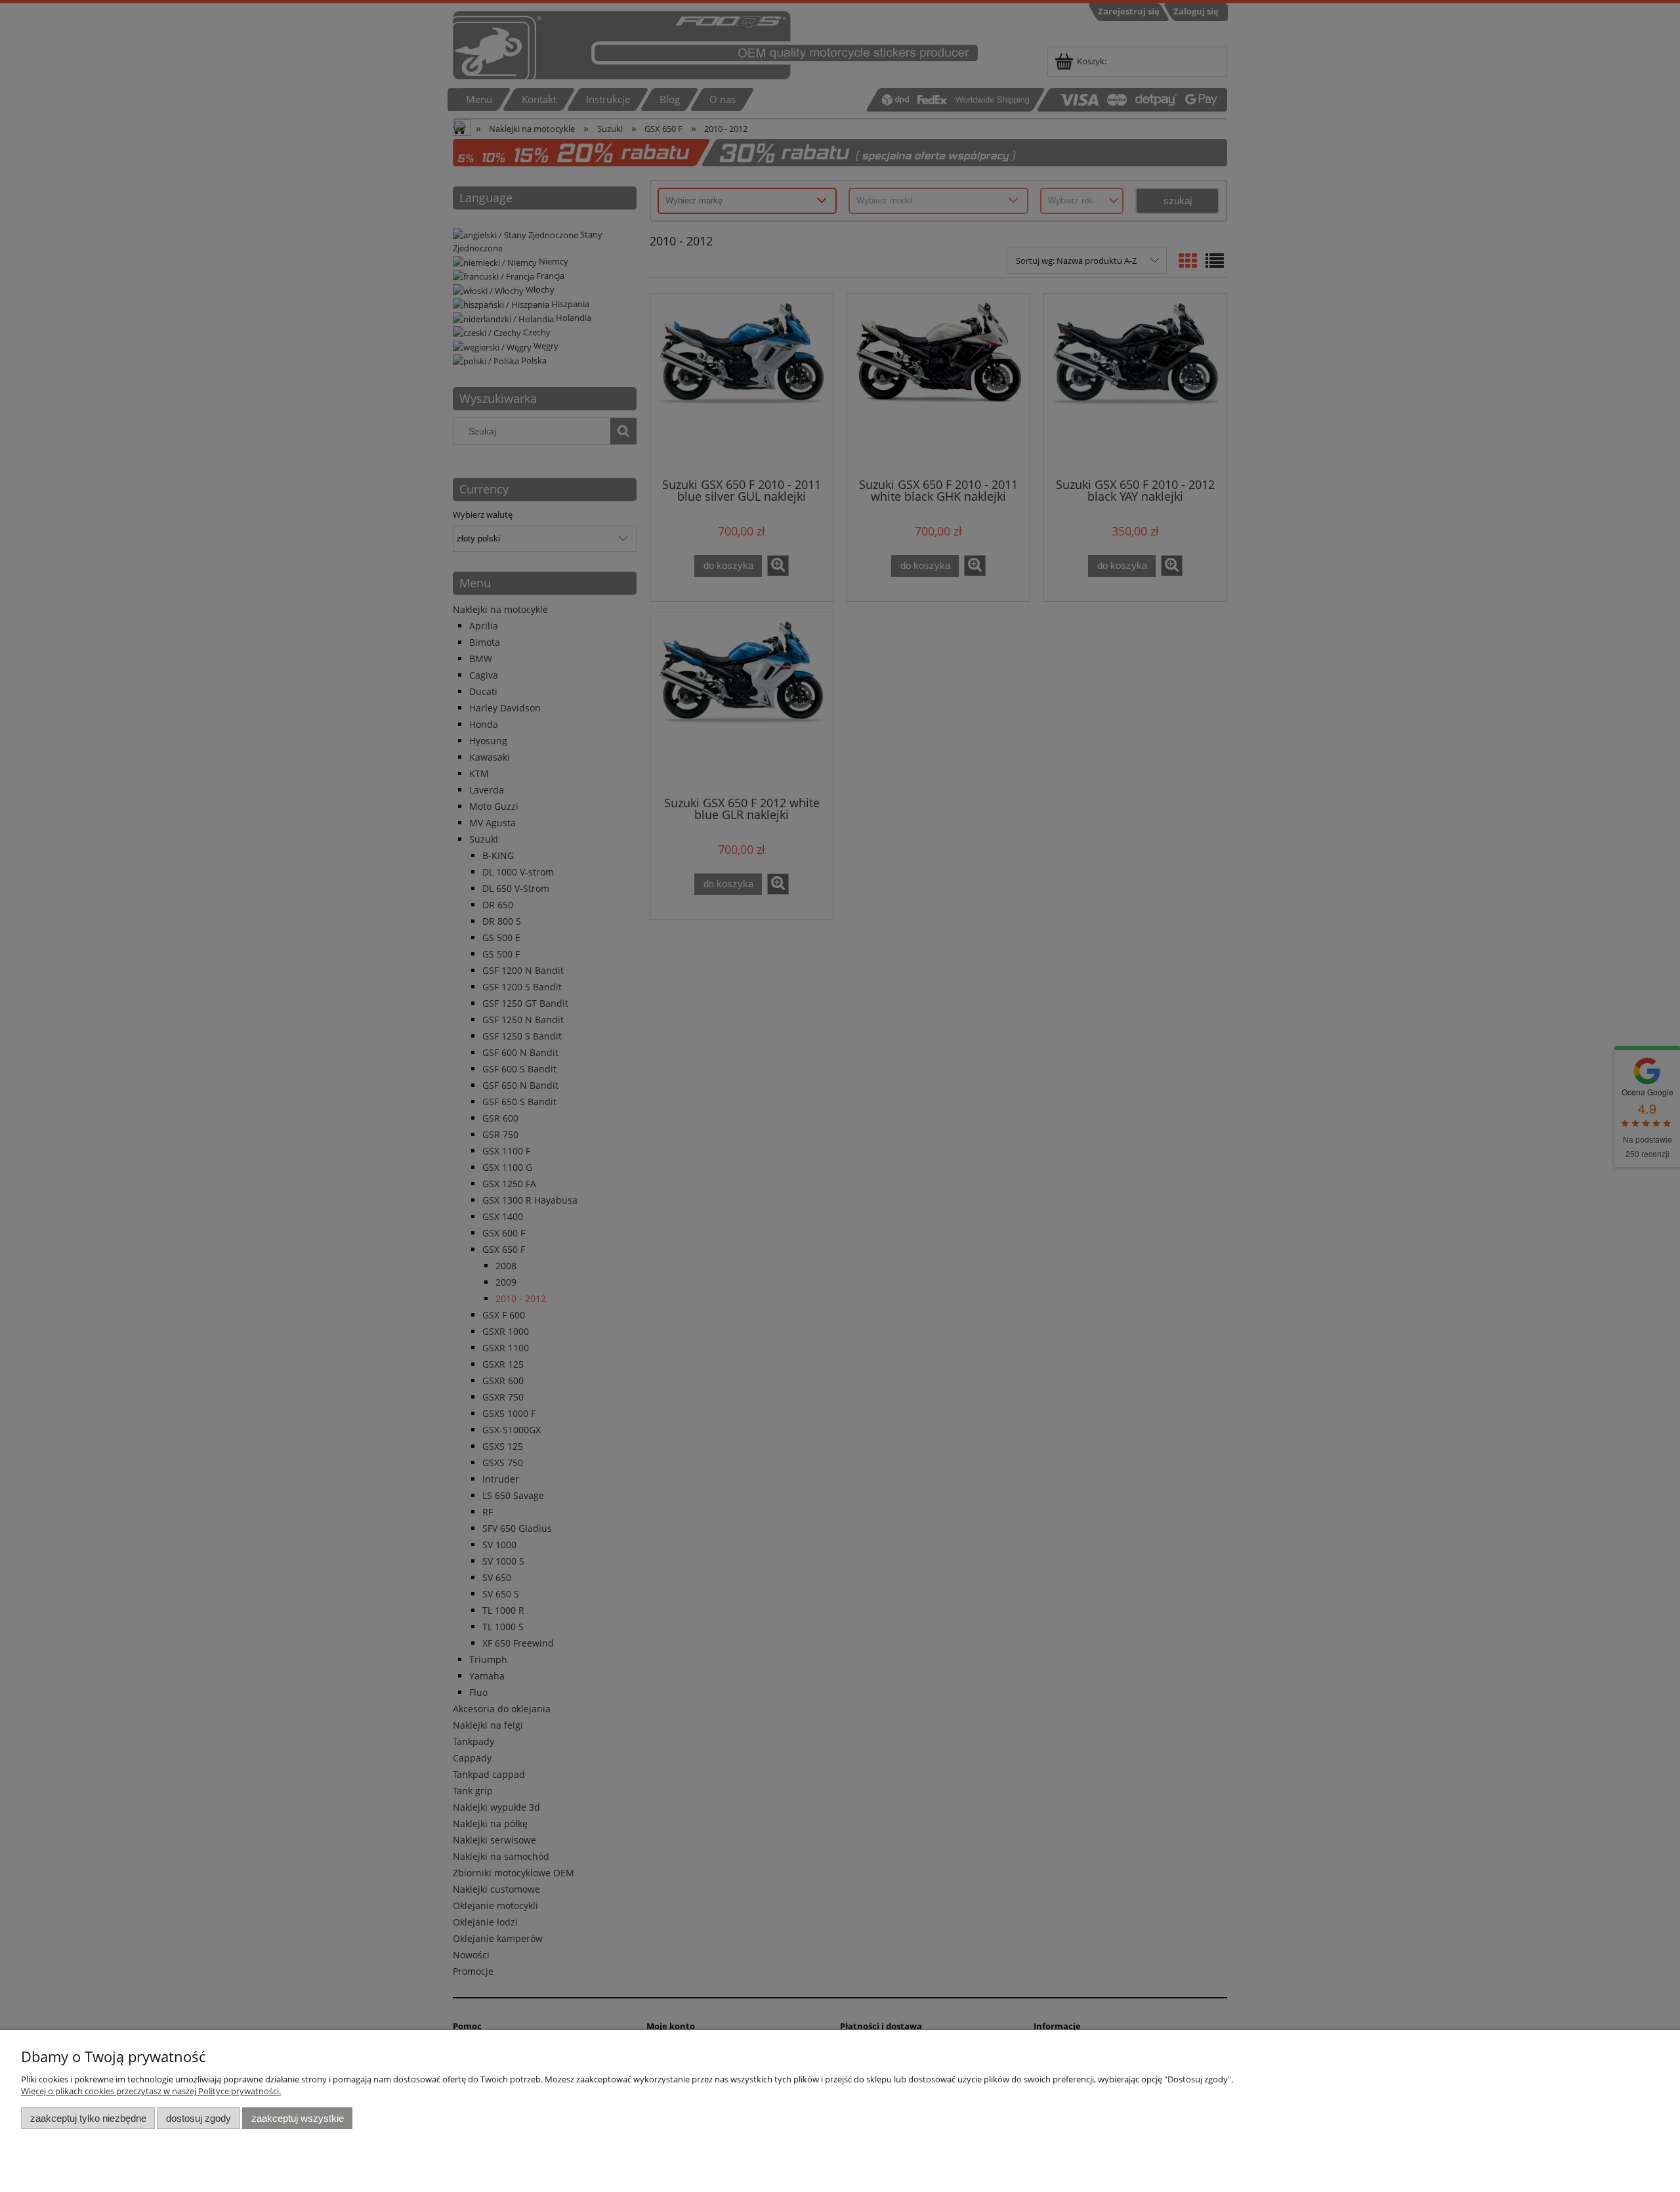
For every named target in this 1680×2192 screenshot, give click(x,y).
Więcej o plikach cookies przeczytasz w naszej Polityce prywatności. (151, 2091)
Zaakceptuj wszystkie (298, 2118)
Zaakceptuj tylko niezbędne (88, 2118)
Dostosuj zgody (199, 2118)
